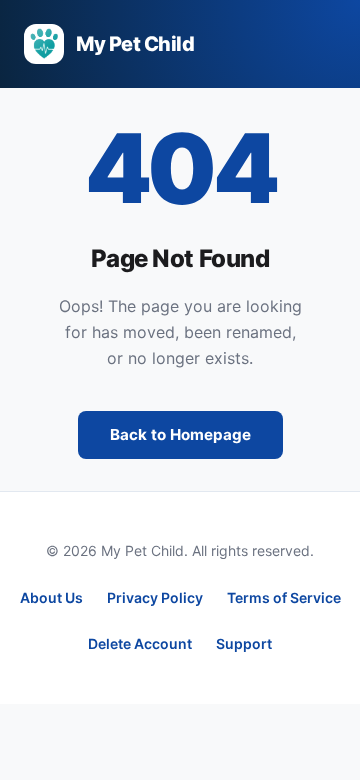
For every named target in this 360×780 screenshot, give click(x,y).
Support (244, 643)
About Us (51, 597)
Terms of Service (284, 597)
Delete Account (140, 643)
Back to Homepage (180, 434)
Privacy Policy (155, 597)
